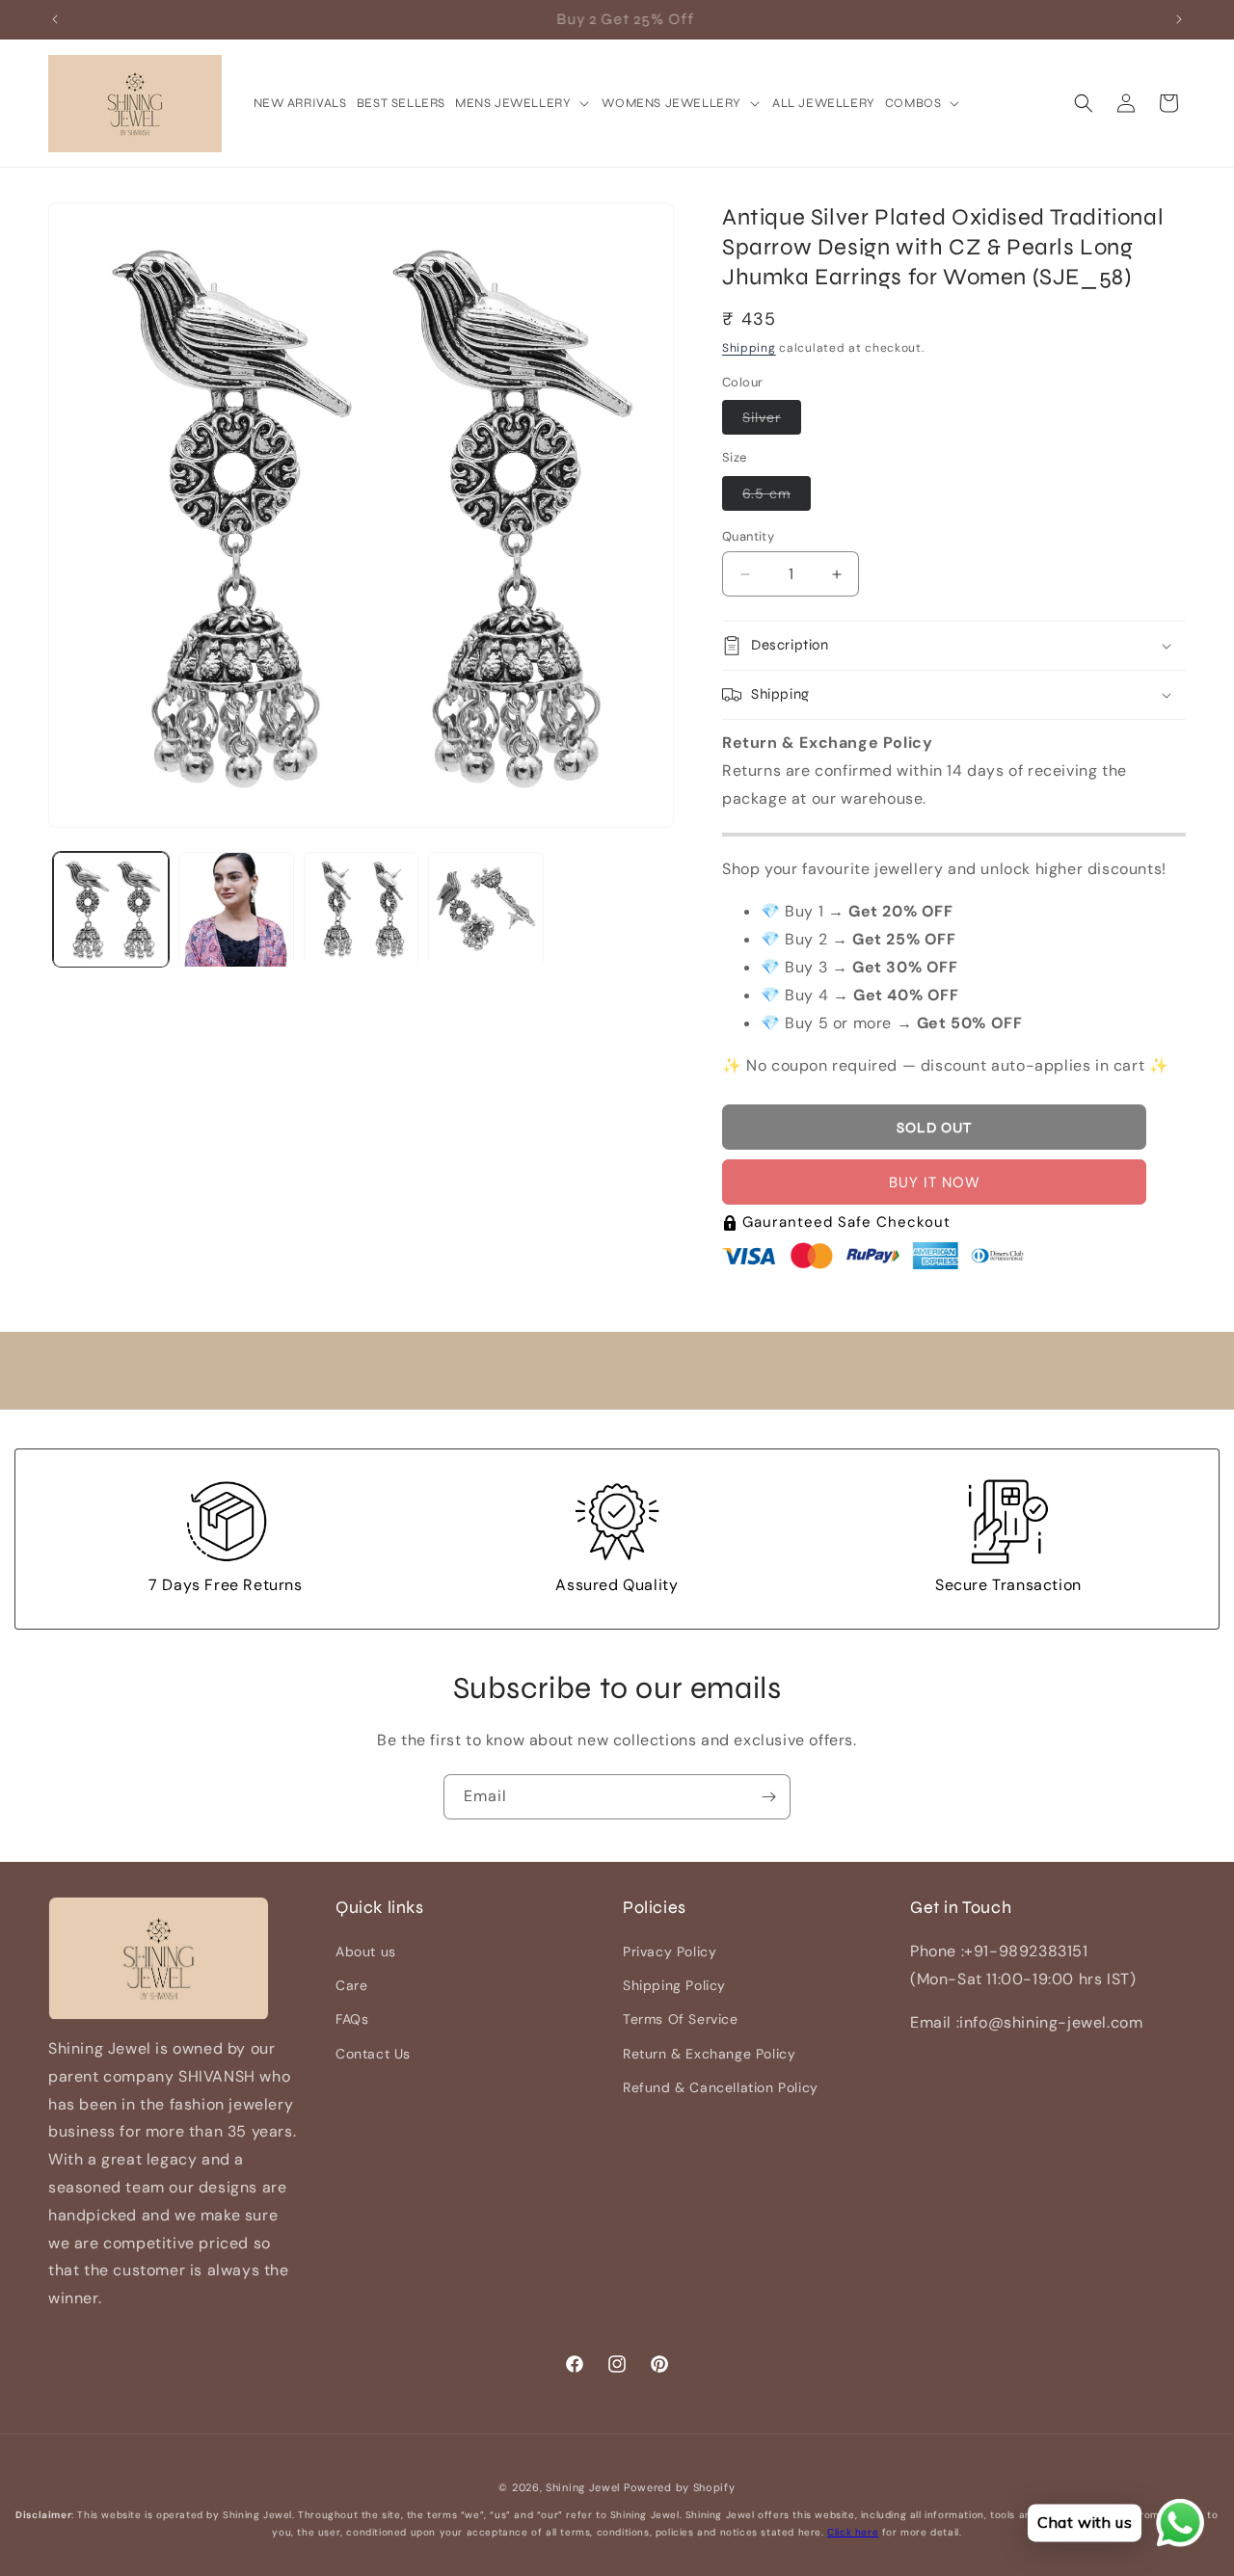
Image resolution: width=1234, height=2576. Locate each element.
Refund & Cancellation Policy (721, 2087)
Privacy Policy (670, 1952)
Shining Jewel (583, 2487)
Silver (772, 421)
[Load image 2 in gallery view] (236, 910)
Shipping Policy (674, 1986)
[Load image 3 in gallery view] (362, 910)
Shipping (749, 349)
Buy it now (935, 1182)
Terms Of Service (681, 2020)
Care (351, 1986)
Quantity (748, 536)
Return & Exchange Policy (709, 2054)
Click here (853, 2532)
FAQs (352, 2020)
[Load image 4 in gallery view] (486, 910)
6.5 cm (777, 497)
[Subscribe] (768, 1797)
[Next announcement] (1179, 19)
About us (366, 1952)
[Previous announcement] (55, 19)
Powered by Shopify (680, 2487)
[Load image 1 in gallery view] (111, 910)
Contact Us (373, 2054)
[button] (523, 104)
